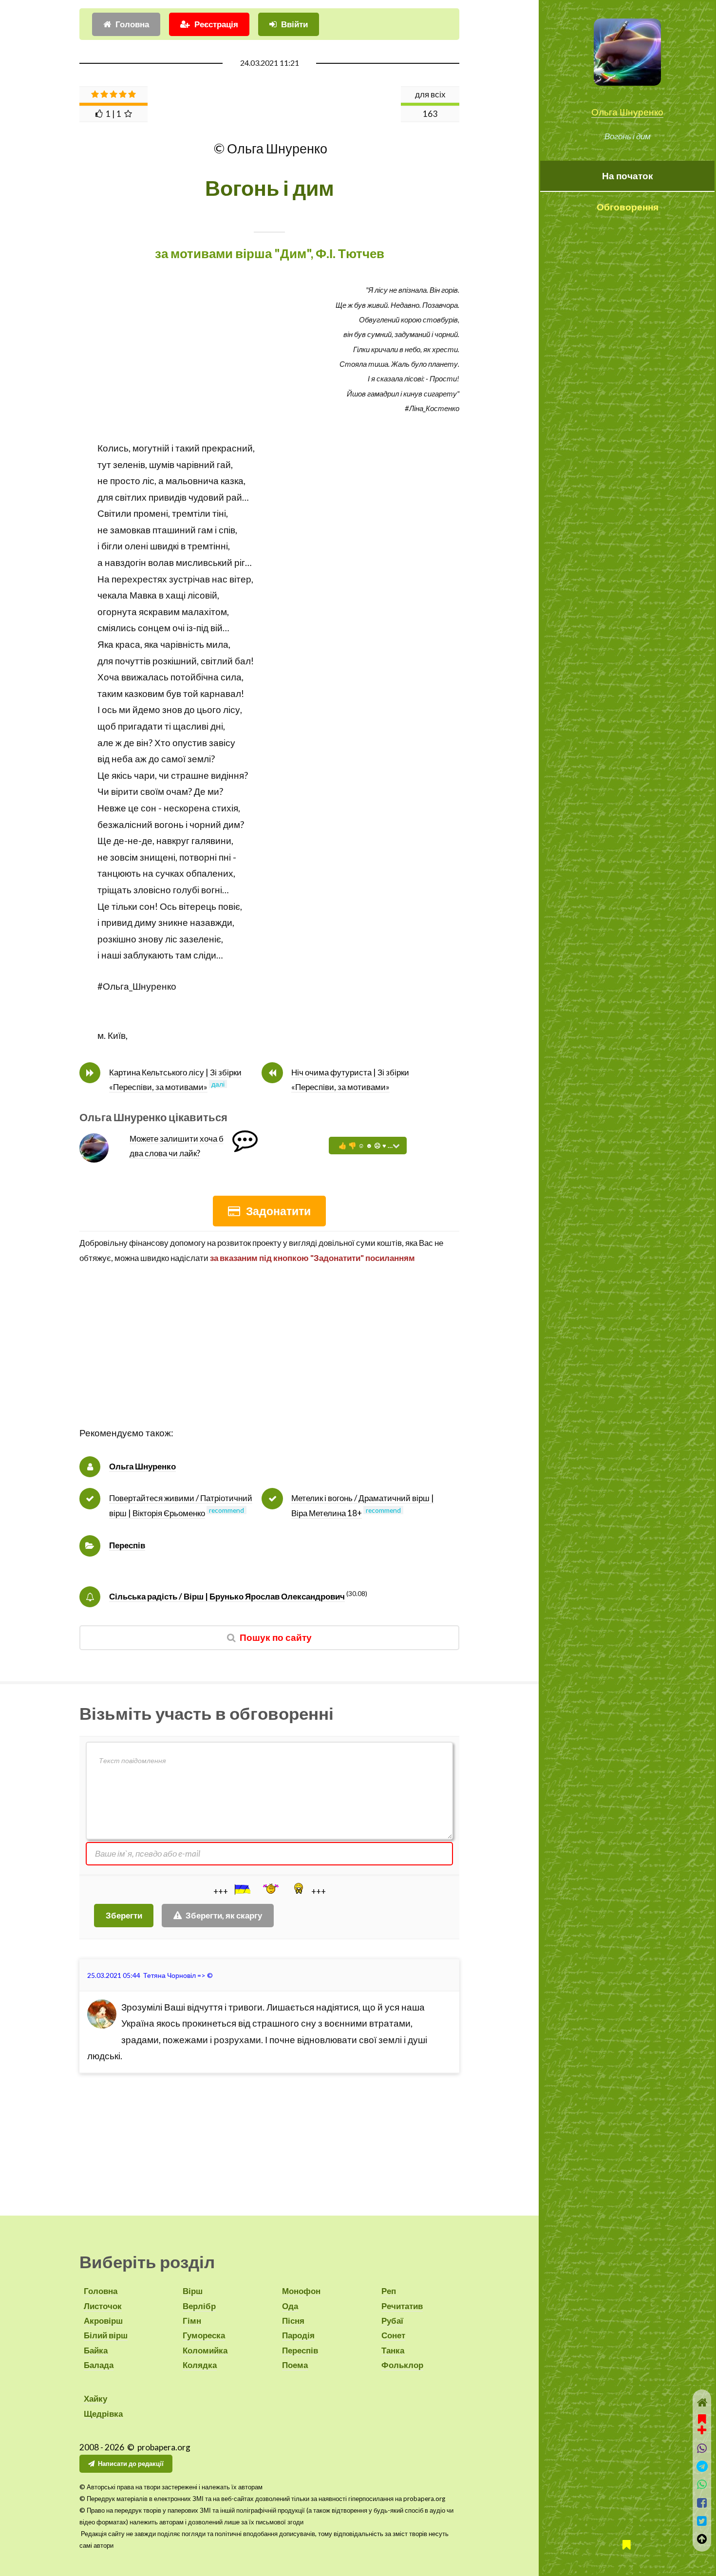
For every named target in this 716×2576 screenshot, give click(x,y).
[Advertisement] (269, 1357)
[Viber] (702, 2448)
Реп (389, 2291)
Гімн (192, 2321)
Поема (295, 2365)
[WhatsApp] (702, 2484)
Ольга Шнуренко (627, 112)
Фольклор (402, 2365)
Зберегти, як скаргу (224, 1915)
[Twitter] (702, 2521)
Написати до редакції (131, 2463)
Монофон (301, 2291)
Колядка (200, 2365)
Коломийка (205, 2350)
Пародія (298, 2335)
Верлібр (199, 2306)
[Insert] (242, 1889)
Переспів (127, 1545)
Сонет (393, 2335)
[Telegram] (702, 2466)
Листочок (103, 2306)
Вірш (193, 2291)
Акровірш (103, 2321)
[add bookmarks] (702, 2423)
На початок (628, 176)
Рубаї (392, 2321)
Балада (99, 2365)
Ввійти (294, 24)
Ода (290, 2306)
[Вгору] (702, 2539)
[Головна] (702, 2402)
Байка (96, 2350)
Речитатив (402, 2306)
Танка (393, 2350)
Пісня (293, 2321)
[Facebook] (702, 2503)
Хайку (95, 2398)
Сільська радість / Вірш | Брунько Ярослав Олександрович (227, 1596)
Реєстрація (216, 24)
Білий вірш (106, 2335)
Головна (132, 24)
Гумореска (204, 2335)
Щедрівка (103, 2414)
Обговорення (628, 207)
